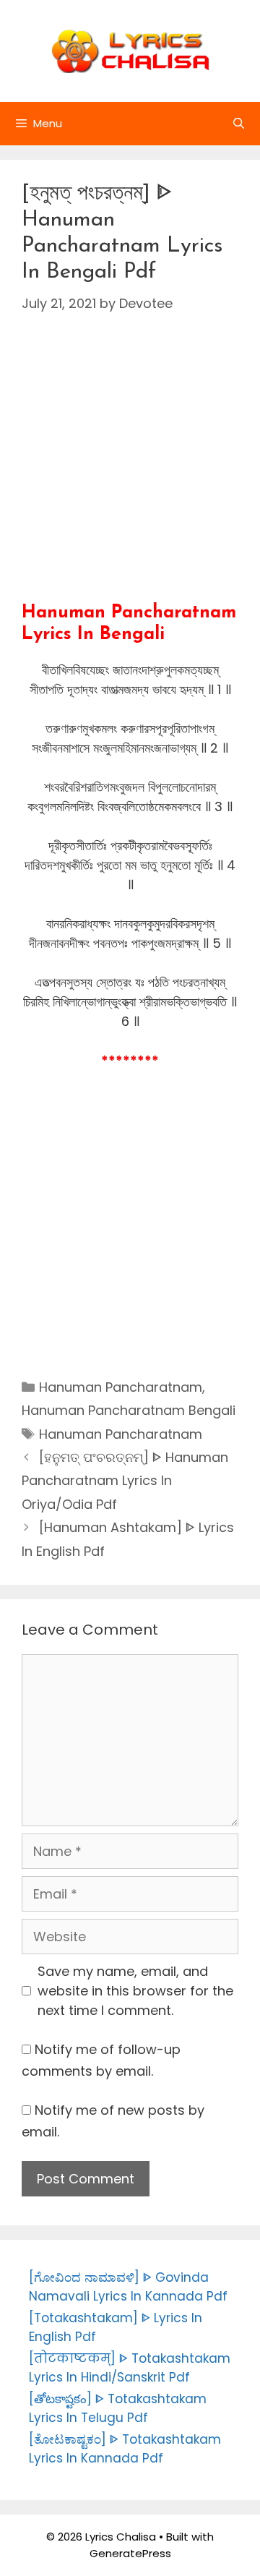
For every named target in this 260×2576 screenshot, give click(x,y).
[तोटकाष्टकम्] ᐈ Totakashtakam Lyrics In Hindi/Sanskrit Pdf (130, 2368)
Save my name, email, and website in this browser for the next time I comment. (135, 1991)
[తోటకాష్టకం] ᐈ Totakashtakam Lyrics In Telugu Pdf (118, 2408)
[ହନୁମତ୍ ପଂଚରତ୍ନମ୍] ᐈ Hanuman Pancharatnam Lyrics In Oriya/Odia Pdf (125, 1481)
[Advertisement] (130, 472)
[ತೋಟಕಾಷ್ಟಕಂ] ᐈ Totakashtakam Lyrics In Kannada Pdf (125, 2449)
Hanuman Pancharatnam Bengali (129, 1410)
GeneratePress (130, 2553)
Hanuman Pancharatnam (121, 1387)
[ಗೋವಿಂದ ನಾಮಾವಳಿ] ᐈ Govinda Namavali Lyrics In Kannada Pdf (128, 2287)
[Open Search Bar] (239, 124)
